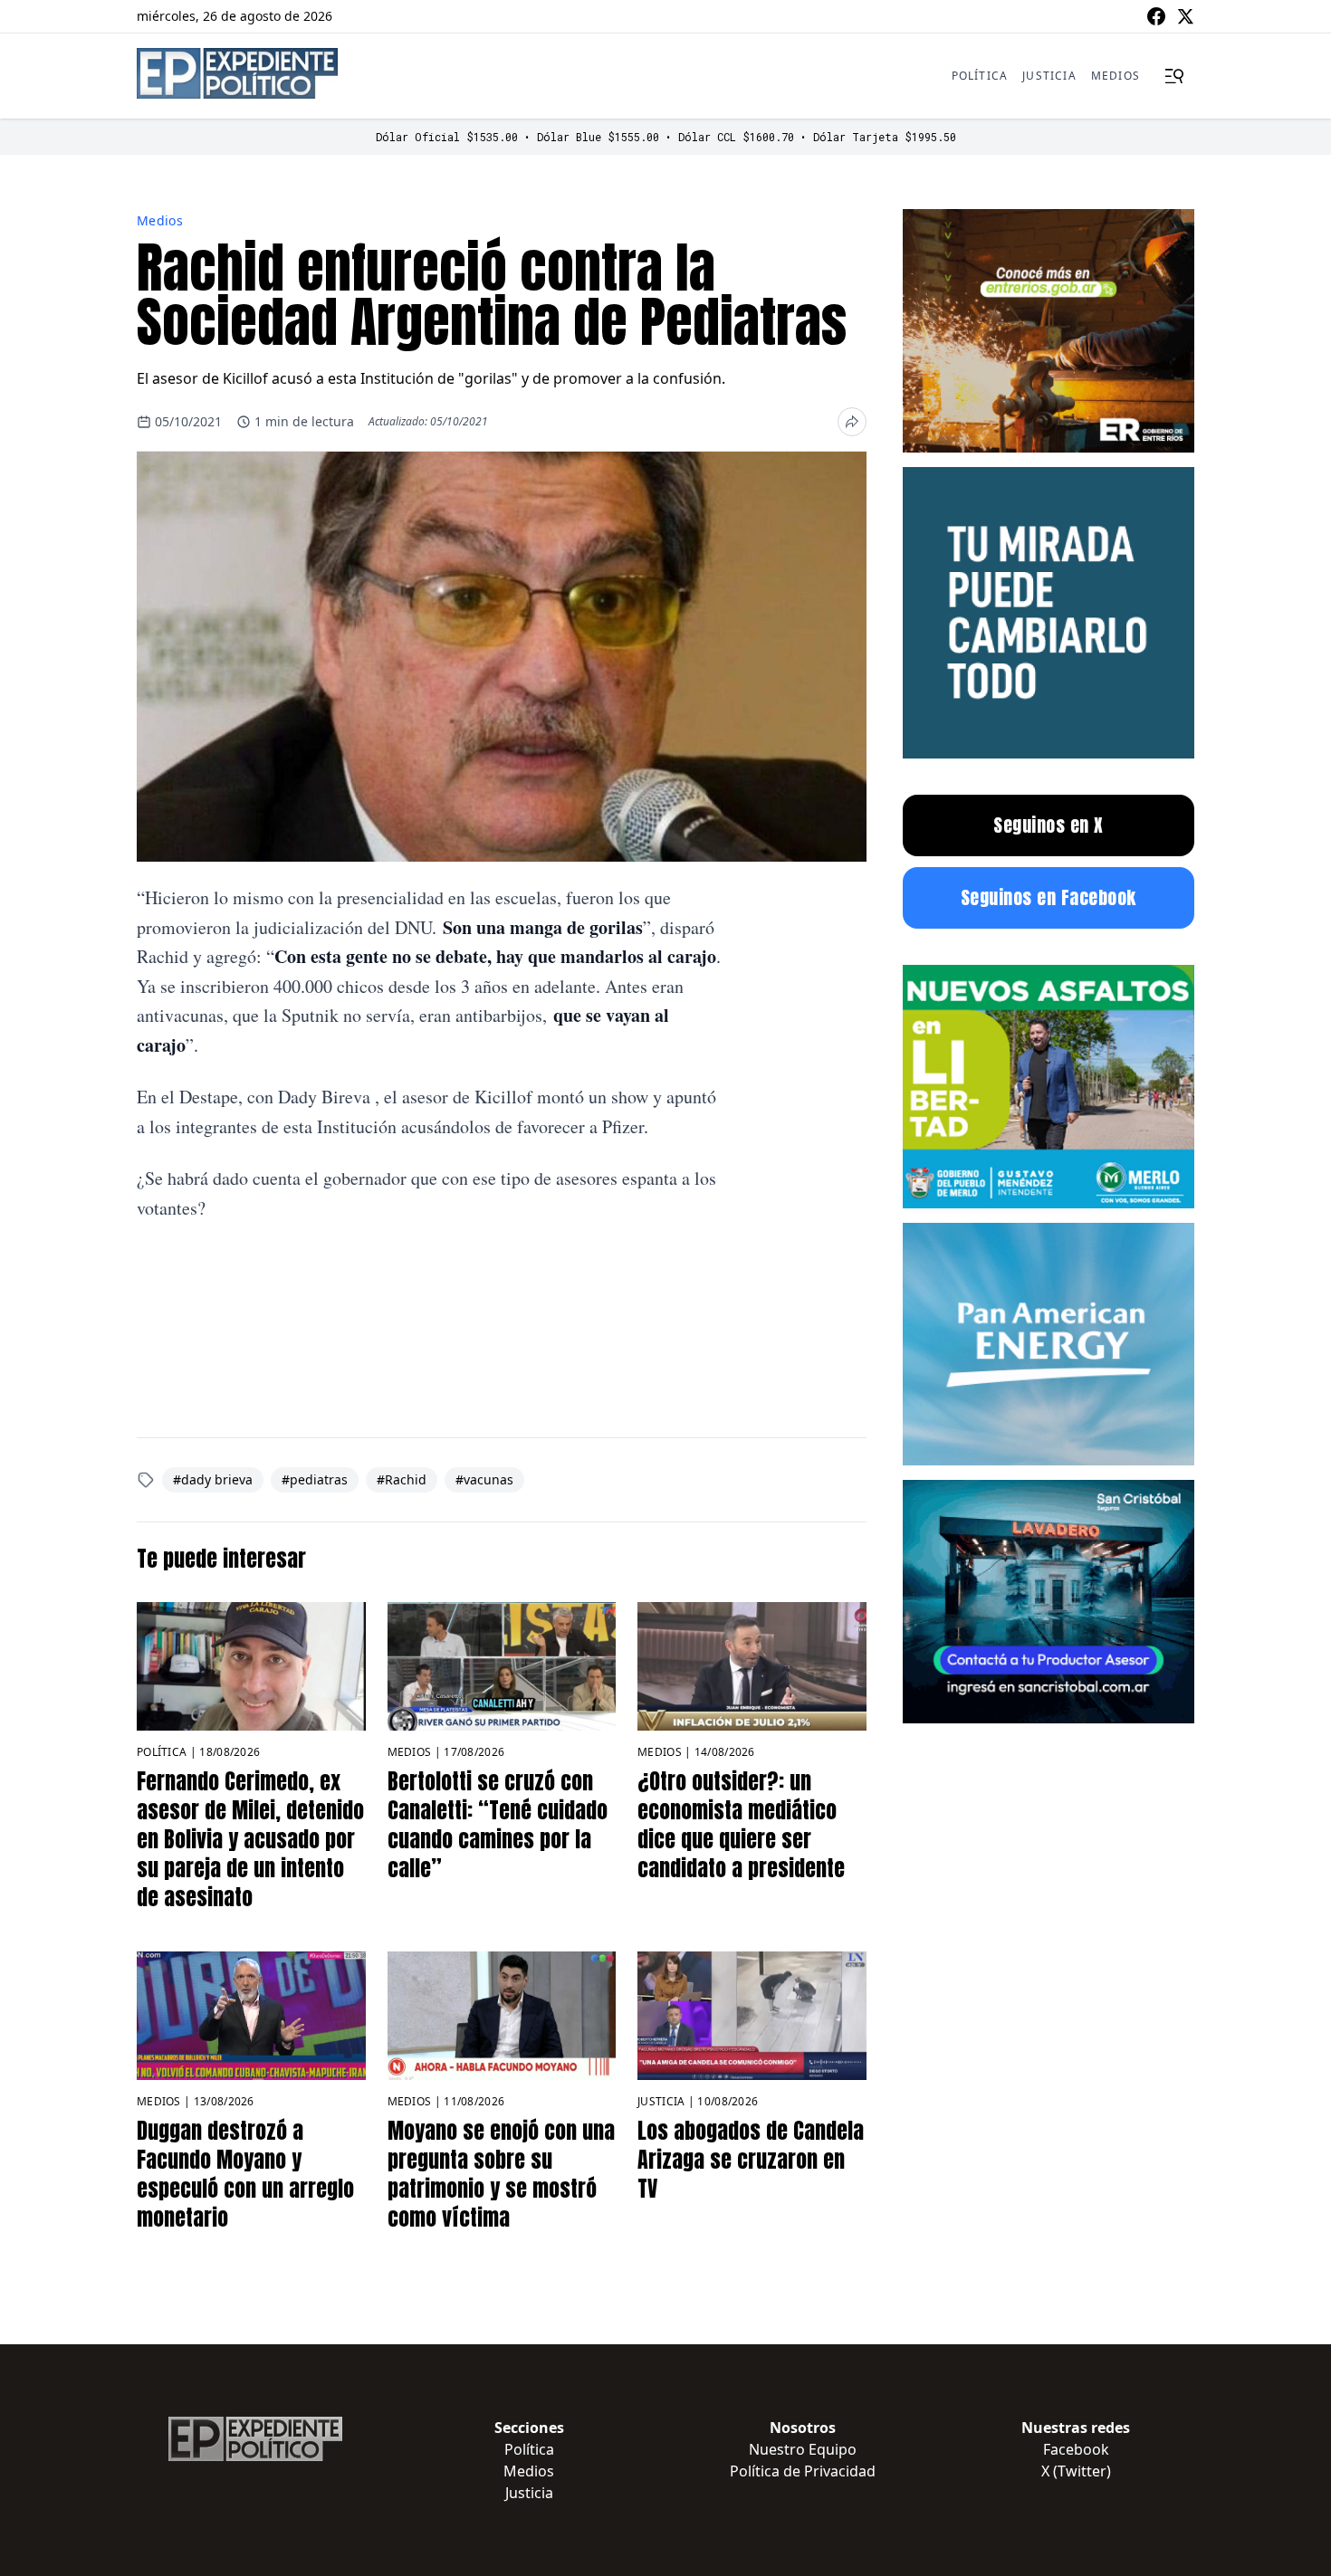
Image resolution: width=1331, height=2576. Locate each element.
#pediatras (315, 1479)
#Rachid (402, 1479)
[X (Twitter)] (1185, 16)
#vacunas (484, 1479)
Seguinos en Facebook (1049, 897)
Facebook (1076, 2449)
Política (980, 76)
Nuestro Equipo (803, 2449)
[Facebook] (1156, 16)
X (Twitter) (1076, 2471)
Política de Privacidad (803, 2471)
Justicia (1049, 76)
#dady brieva (213, 1479)
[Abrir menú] (1174, 76)
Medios (1116, 76)
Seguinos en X (1049, 825)
